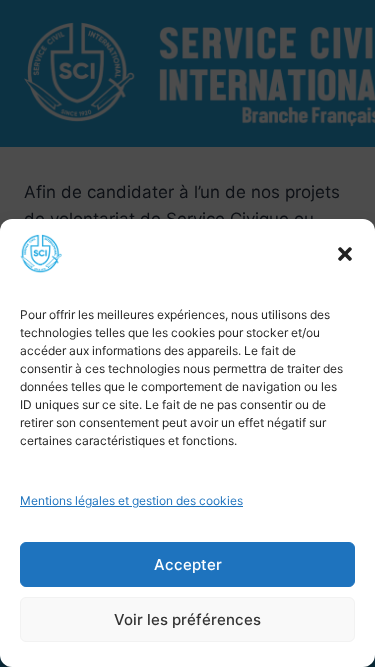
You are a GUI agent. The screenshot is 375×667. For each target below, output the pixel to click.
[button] (345, 254)
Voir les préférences (187, 619)
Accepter (188, 564)
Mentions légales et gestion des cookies (131, 500)
